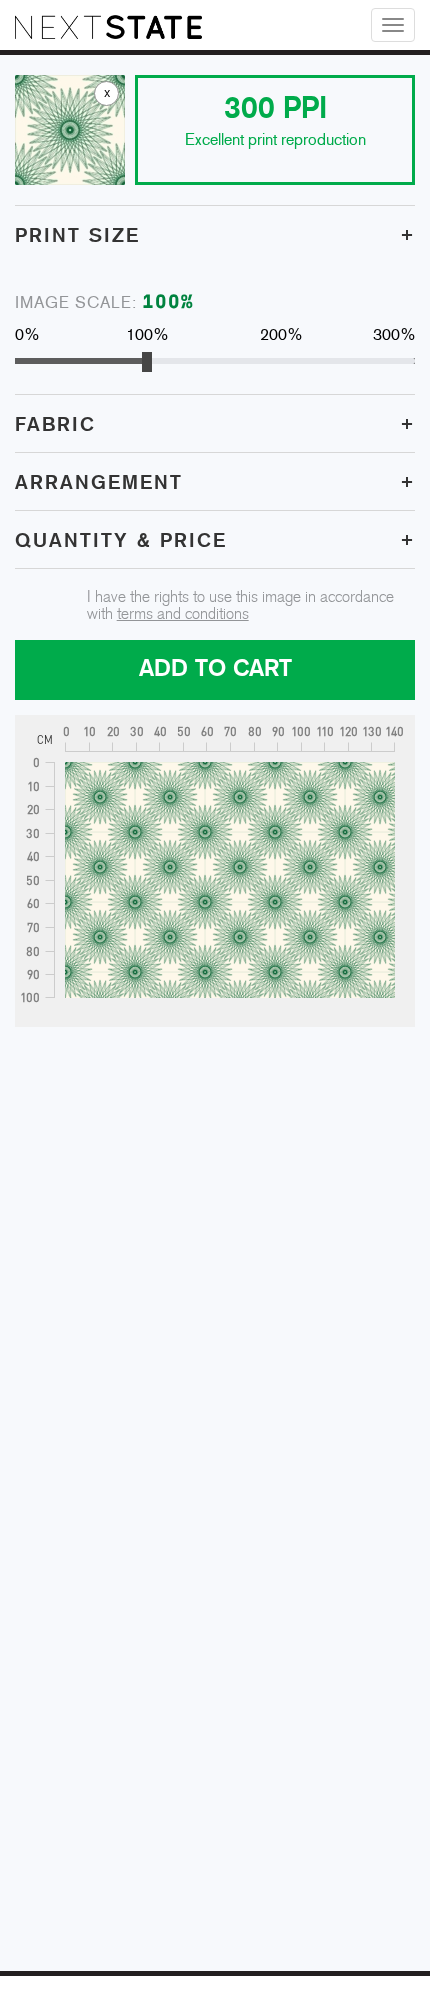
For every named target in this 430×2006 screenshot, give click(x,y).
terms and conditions (183, 614)
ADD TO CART (215, 669)
